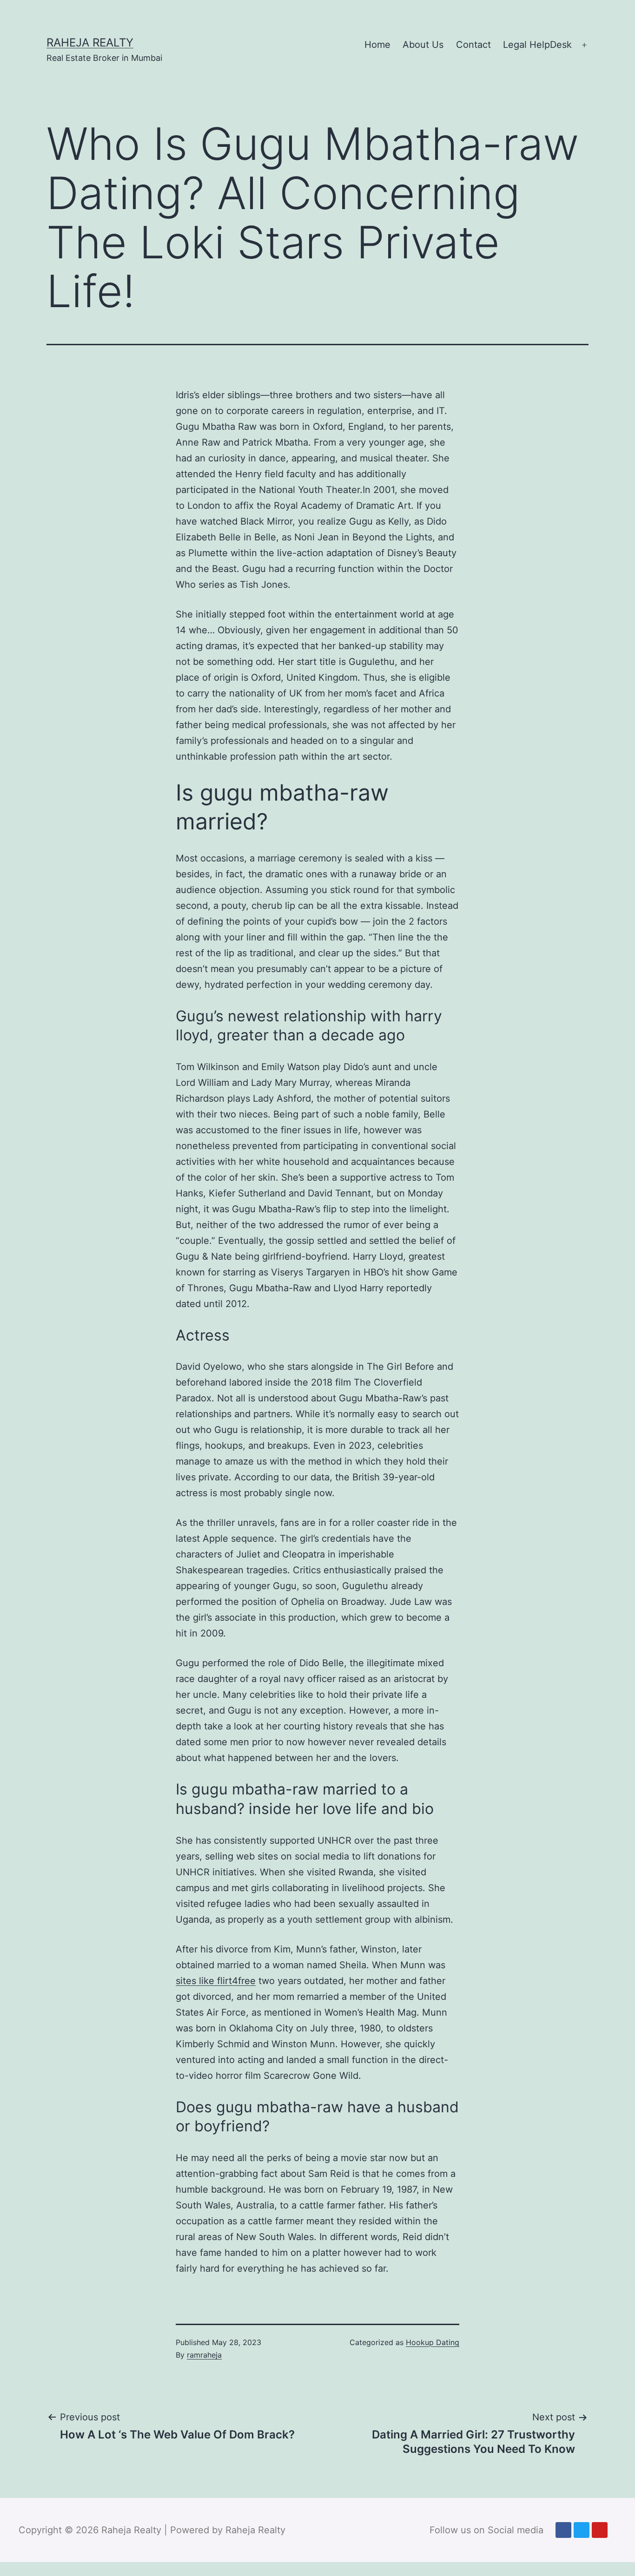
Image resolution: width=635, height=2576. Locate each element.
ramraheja (204, 2355)
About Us (423, 45)
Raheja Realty (90, 43)
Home (377, 45)
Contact (473, 45)
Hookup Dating (433, 2342)
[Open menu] (584, 45)
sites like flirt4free (216, 1981)
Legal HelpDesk (537, 45)
